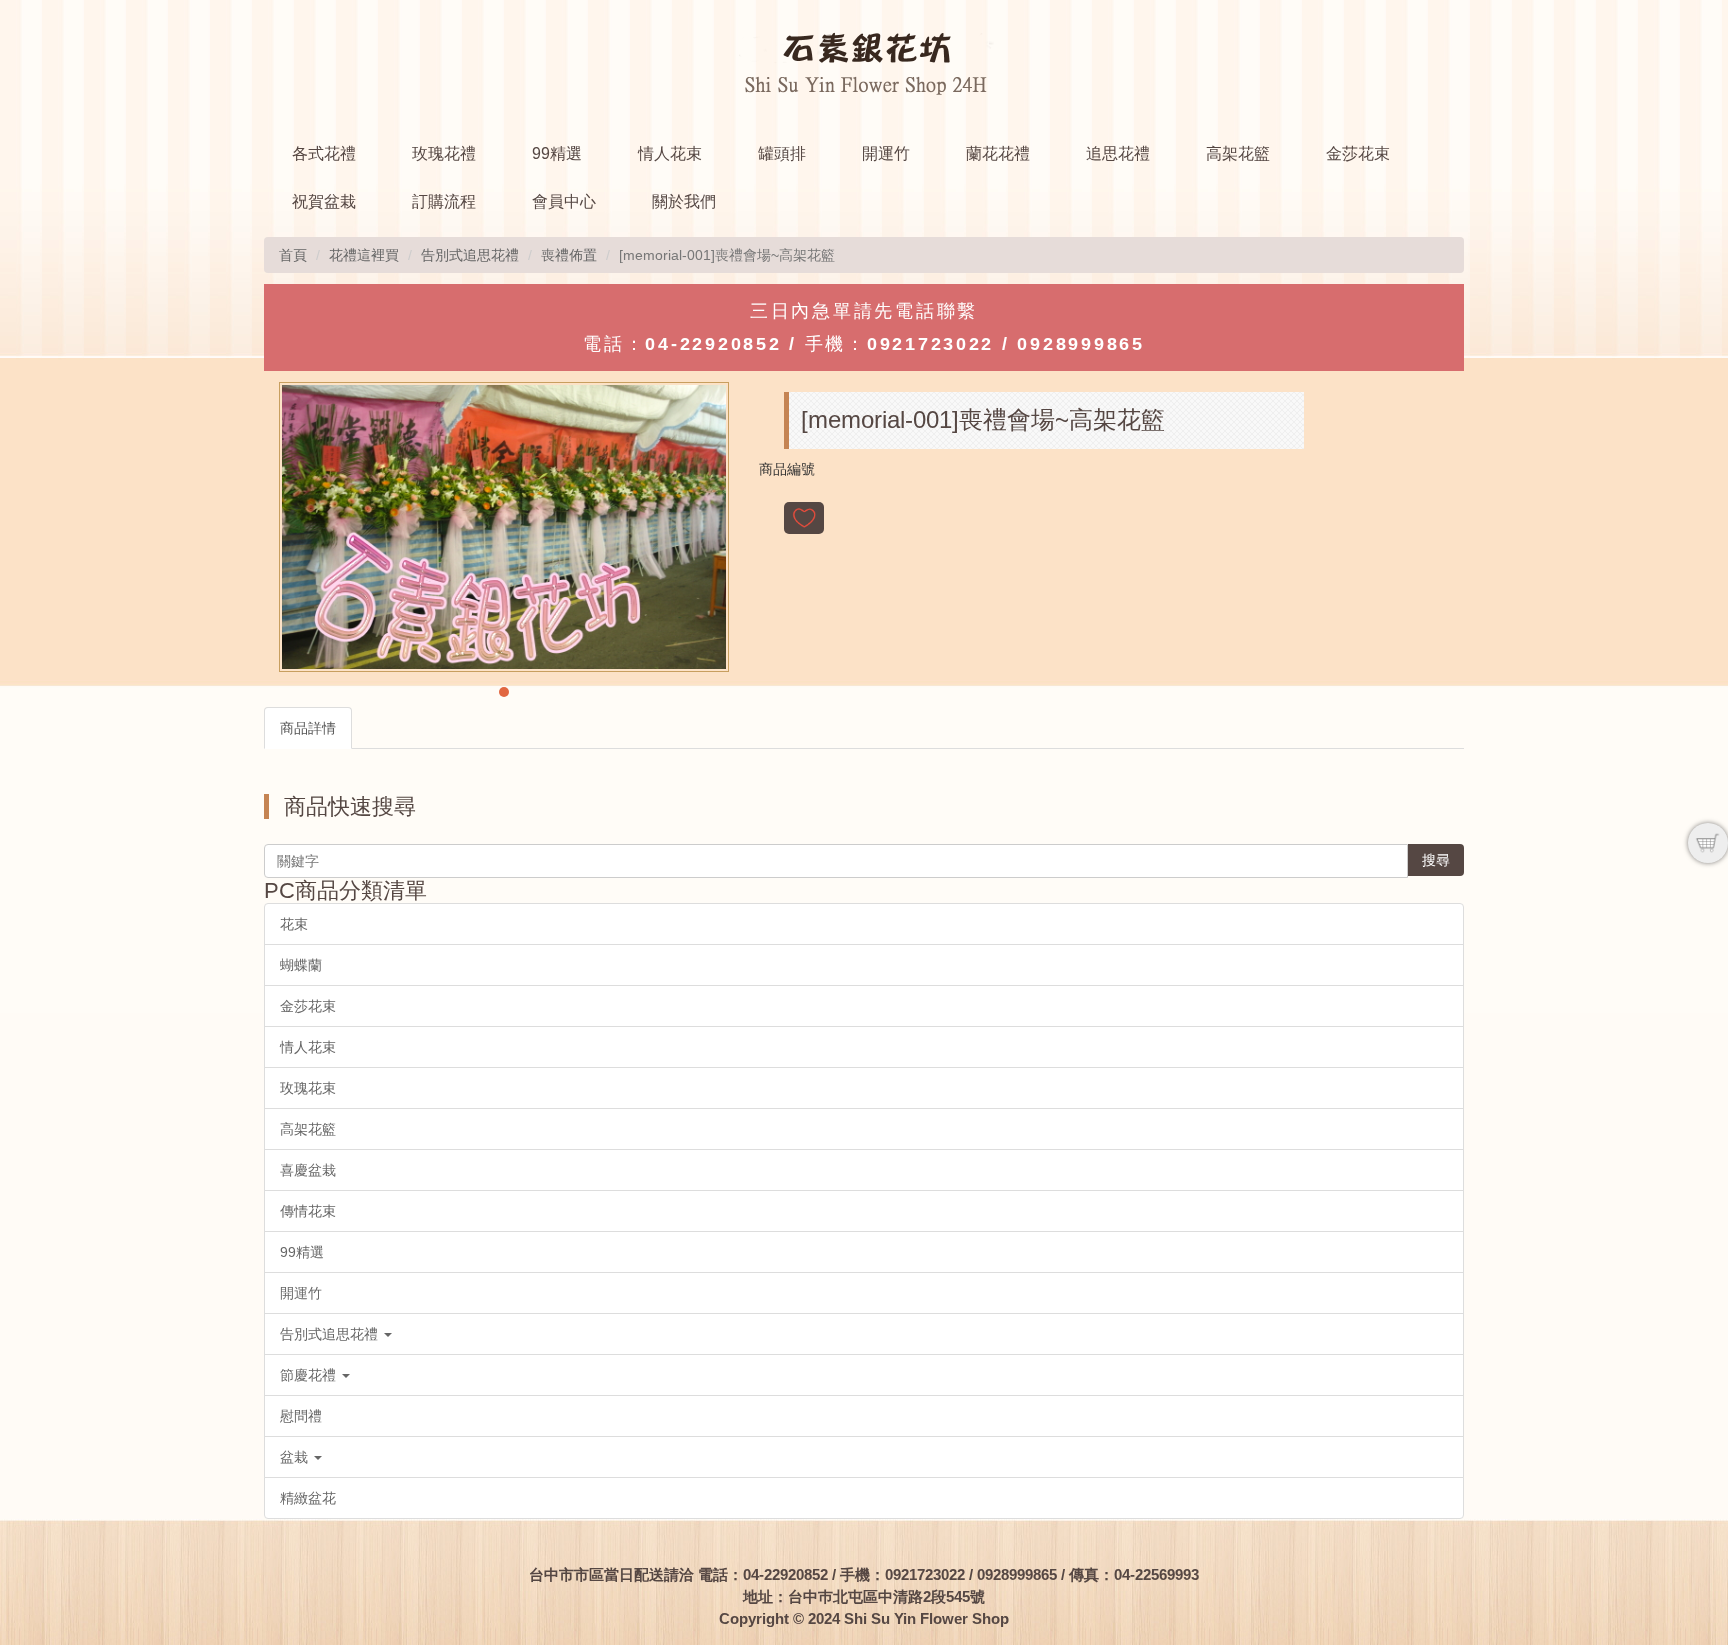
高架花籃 (1238, 153)
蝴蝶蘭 (301, 965)
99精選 (557, 153)
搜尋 (1436, 860)
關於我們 (684, 201)
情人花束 (670, 153)
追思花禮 (1118, 153)
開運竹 (886, 153)
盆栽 (296, 1457)
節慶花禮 (310, 1375)
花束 (294, 924)
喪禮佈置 (569, 255)
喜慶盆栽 (308, 1170)
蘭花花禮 (998, 153)
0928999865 (1080, 344)
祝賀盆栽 (324, 201)
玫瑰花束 (308, 1088)
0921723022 (930, 344)
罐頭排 (782, 153)
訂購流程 (444, 201)
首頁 (293, 255)
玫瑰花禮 (444, 153)
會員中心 (564, 201)
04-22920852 (713, 344)
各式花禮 (324, 153)
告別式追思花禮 (470, 255)
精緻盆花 (308, 1498)
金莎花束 (1358, 153)
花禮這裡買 (364, 255)
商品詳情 (308, 728)
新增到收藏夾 (804, 518)
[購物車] (1708, 843)
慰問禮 (301, 1416)
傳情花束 (308, 1211)
